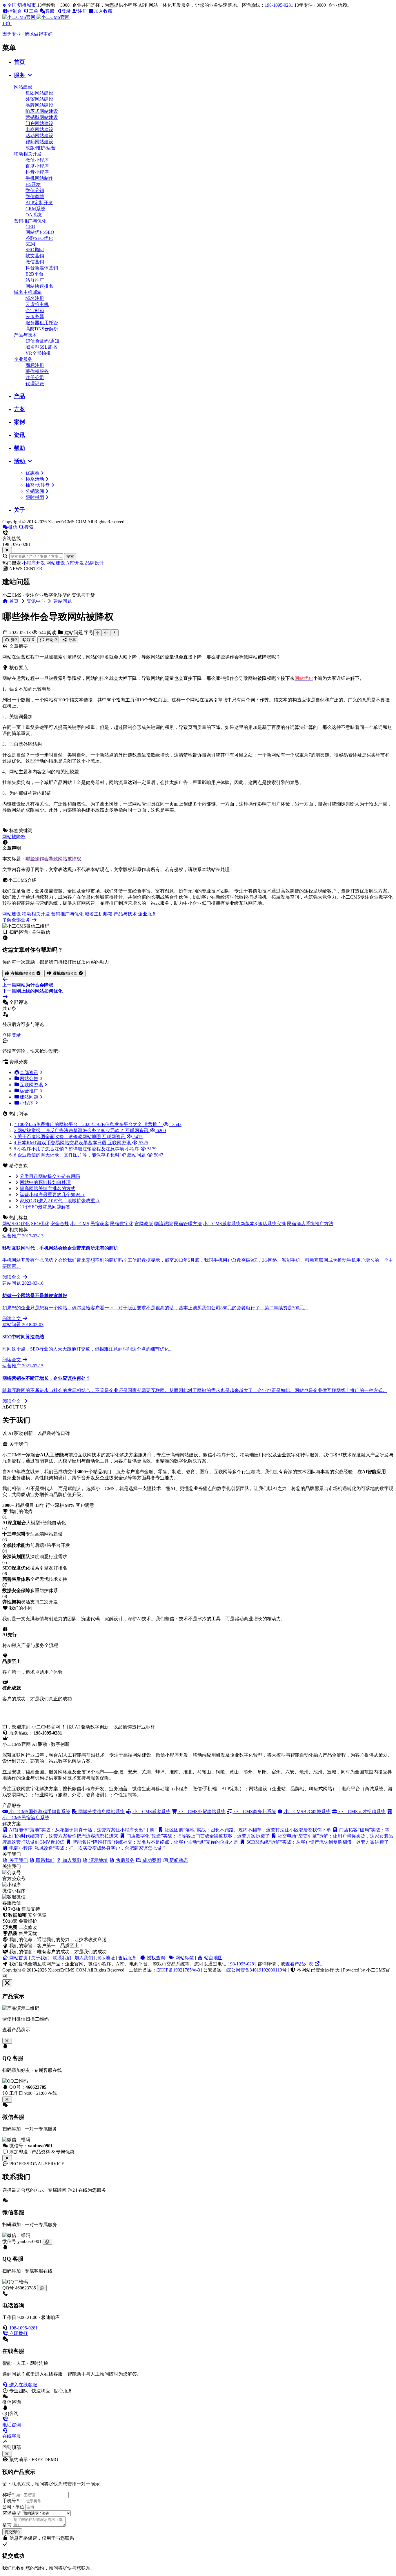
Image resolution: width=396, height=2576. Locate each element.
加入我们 (84, 1958)
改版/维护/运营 (41, 148)
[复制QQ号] (42, 2288)
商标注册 (35, 365)
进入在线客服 (23, 2385)
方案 (19, 409)
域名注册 (35, 298)
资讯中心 (36, 601)
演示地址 (106, 1958)
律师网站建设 (39, 142)
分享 (72, 640)
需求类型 (12, 2513)
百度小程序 (37, 166)
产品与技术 (26, 335)
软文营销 (35, 256)
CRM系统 (35, 209)
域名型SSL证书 (41, 347)
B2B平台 (34, 274)
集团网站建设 (39, 93)
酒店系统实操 (272, 1224)
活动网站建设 (39, 136)
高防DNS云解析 (42, 329)
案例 (19, 422)
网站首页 (18, 1958)
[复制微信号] (47, 2242)
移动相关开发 (28, 154)
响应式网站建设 (42, 111)
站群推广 (35, 280)
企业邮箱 (35, 311)
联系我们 (62, 1958)
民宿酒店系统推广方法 (310, 1224)
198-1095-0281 (279, 5)
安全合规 (60, 1224)
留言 (7, 2525)
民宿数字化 (122, 1224)
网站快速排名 (39, 286)
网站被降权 (14, 837)
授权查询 (155, 1958)
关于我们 (40, 1958)
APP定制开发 (39, 203)
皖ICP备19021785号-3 (178, 1970)
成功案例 (151, 1860)
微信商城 (35, 197)
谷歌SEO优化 (39, 238)
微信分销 (35, 190)
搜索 (70, 556)
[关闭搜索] (7, 550)
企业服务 (23, 359)
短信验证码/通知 (42, 341)
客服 (50, 11)
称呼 (8, 2495)
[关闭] (7, 2158)
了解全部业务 (17, 920)
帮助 (19, 448)
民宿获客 (100, 1224)
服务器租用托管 (42, 323)
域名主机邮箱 (28, 292)
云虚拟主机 (37, 304)
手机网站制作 (39, 178)
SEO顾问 (35, 250)
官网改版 (144, 1224)
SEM (30, 244)
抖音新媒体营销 (42, 268)
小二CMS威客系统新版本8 (230, 1224)
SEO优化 (40, 1224)
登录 (66, 11)
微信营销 (35, 262)
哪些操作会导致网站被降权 (53, 859)
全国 (22, 5)
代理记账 (35, 384)
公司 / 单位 (13, 2507)
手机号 (10, 2501)
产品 (19, 396)
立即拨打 (18, 2333)
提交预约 (12, 2532)
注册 (82, 11)
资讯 (19, 435)
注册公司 (35, 378)
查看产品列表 (300, 1964)
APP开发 (75, 563)
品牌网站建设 (39, 105)
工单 (34, 11)
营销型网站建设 (42, 117)
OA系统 (34, 215)
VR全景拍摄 (38, 353)
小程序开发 (34, 563)
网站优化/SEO (40, 232)
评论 (51, 640)
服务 (20, 75)
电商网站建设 (39, 130)
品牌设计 (95, 563)
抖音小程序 (37, 172)
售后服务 (127, 1958)
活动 (20, 461)
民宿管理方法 (188, 1224)
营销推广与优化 (30, 221)
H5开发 (33, 184)
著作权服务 (37, 371)
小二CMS (80, 1224)
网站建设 (23, 87)
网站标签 (184, 1958)
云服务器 (35, 317)
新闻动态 (178, 1860)
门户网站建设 (39, 123)
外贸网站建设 (39, 99)
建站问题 (63, 601)
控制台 (15, 11)
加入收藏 (103, 11)
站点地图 (213, 1958)
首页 (19, 62)
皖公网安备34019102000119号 (257, 1970)
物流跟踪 (164, 1224)
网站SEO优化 (16, 1224)
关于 (19, 510)
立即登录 (12, 1035)
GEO (30, 227)
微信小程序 (37, 160)
